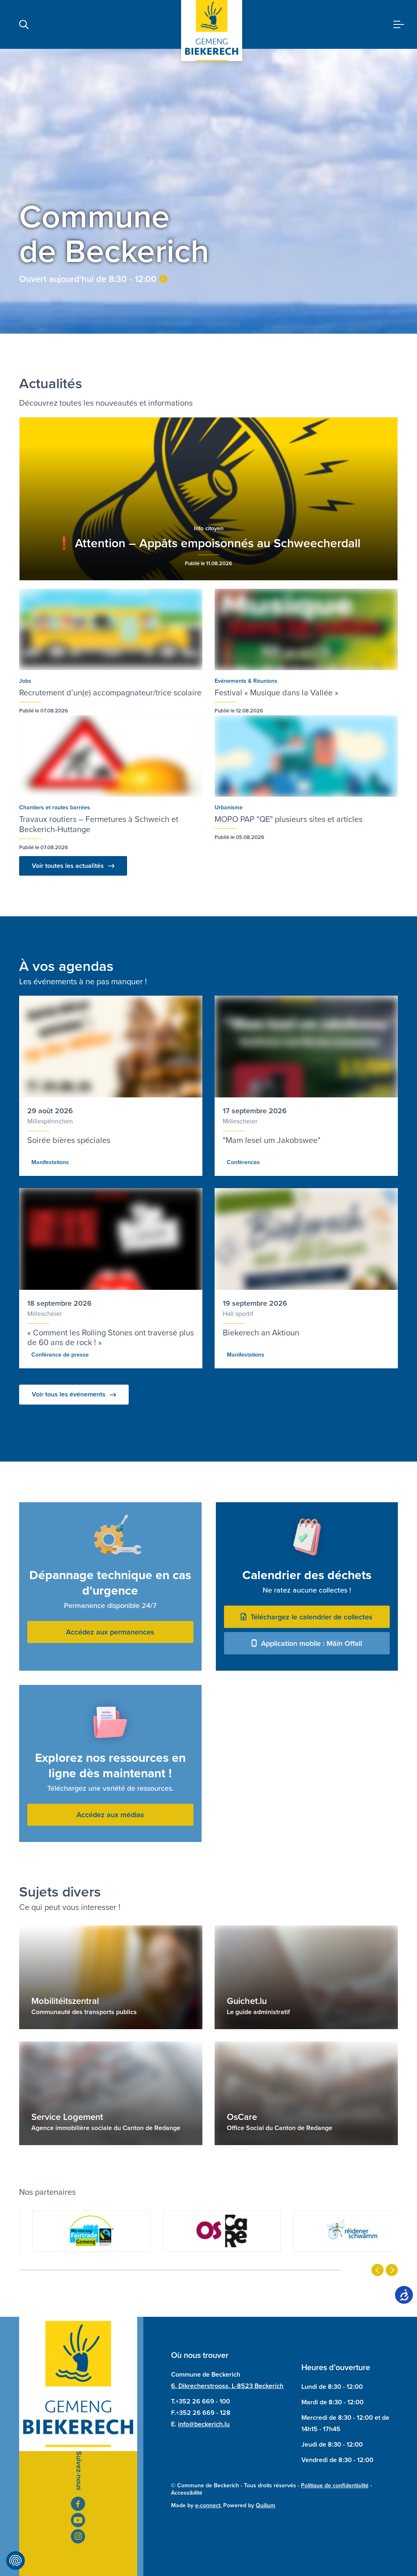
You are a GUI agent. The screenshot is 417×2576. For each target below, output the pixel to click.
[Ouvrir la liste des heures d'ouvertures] (163, 279)
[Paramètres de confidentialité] (15, 2561)
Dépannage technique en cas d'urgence (110, 1583)
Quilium (266, 2505)
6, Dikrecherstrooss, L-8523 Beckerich (227, 2386)
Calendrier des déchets (307, 1575)
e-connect (208, 2505)
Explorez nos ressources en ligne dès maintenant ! (110, 1765)
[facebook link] (78, 2504)
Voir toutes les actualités (68, 866)
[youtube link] (78, 2520)
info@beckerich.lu (204, 2424)
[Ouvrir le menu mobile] (399, 25)
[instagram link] (78, 2536)
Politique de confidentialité (335, 2485)
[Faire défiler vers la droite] (392, 2270)
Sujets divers (60, 1892)
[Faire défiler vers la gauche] (377, 2270)
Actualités (51, 383)
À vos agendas (66, 966)
